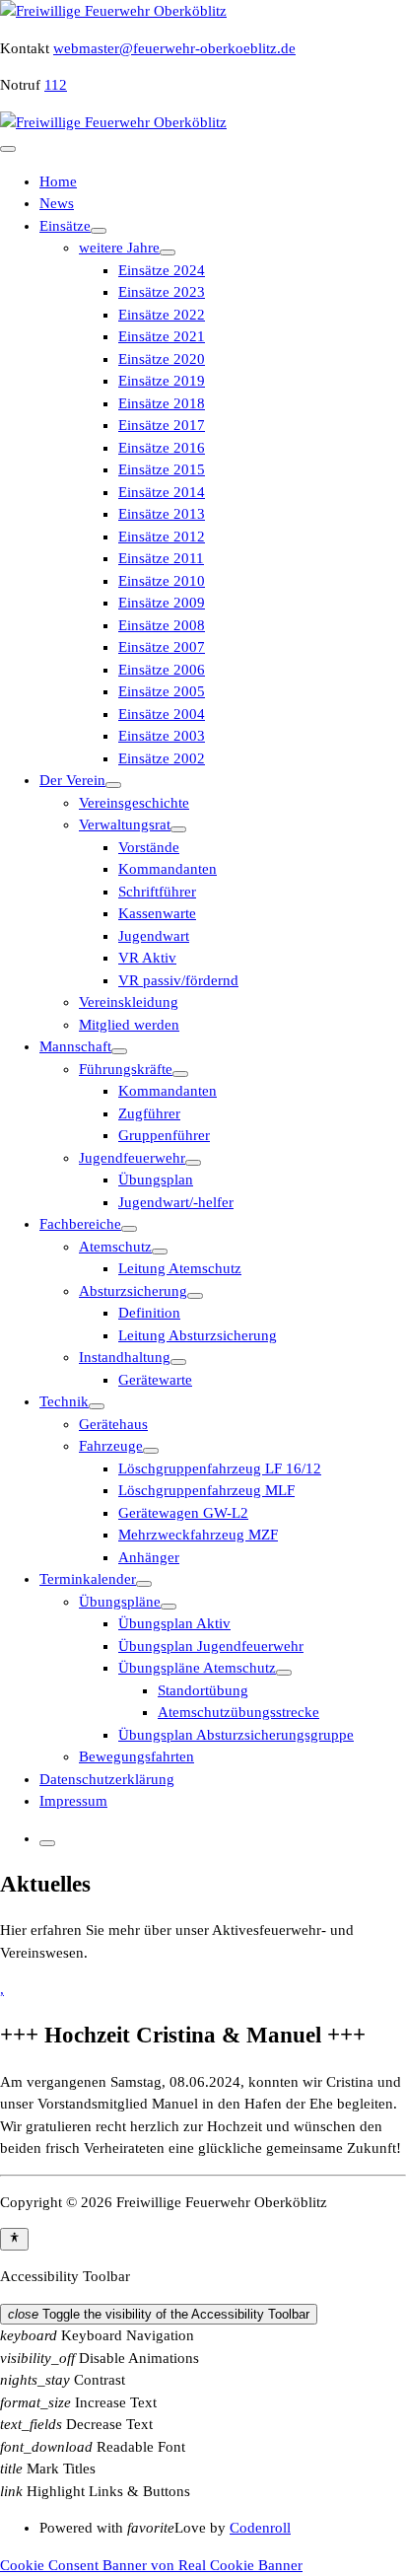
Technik (64, 1401)
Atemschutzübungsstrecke (238, 1712)
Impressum (73, 1801)
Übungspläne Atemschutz (197, 1668)
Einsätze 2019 (162, 381)
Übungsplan (156, 1180)
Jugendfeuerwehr (132, 1158)
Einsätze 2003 (162, 736)
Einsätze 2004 (162, 714)
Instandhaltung (125, 1357)
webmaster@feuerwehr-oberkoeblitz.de (174, 48)
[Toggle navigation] (8, 149)
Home (58, 181)
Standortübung (203, 1690)
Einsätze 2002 (162, 758)
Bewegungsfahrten (136, 1756)
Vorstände (149, 847)
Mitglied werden (129, 1025)
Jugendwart (154, 936)
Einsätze (65, 226)
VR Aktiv (147, 958)
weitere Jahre (119, 248)
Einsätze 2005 (162, 691)
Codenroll (260, 2528)
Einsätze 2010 (162, 581)
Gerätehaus (113, 1424)
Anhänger (149, 1557)
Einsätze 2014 (162, 492)
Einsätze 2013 (162, 514)
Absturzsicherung (133, 1291)
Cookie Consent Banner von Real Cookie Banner (151, 2565)
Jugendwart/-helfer (176, 1202)
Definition (149, 1313)
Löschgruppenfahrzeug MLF (206, 1490)
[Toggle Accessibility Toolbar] (14, 2239)
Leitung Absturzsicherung (198, 1335)
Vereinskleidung (129, 1002)
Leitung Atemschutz (180, 1268)
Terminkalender (88, 1579)
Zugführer (149, 1113)
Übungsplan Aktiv (174, 1623)
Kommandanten (168, 869)
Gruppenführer (164, 1135)
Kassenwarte (157, 913)
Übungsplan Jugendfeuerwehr (211, 1646)
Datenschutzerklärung (107, 1779)
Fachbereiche (80, 1224)
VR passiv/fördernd (178, 980)
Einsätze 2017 (162, 425)
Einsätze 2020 (162, 359)
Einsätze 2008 (162, 625)
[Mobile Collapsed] (99, 231)
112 (56, 85)
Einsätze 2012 (162, 537)
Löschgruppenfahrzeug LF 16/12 (220, 1468)
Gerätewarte (155, 1380)
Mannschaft (75, 1046)
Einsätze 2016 (162, 448)
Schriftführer (157, 892)
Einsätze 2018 (162, 403)
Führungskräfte (126, 1069)
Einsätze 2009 (162, 603)
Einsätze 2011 (161, 558)
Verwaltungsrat (125, 824)
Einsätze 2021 (162, 336)
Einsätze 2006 (162, 670)
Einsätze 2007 (162, 647)
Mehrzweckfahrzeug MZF (198, 1535)
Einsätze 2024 (162, 270)
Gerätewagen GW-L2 (183, 1513)
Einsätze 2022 (162, 315)
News (57, 203)
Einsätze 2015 (162, 469)
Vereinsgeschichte (134, 803)
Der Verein (72, 780)
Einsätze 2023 (162, 292)
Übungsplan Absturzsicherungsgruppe (236, 1735)
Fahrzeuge (111, 1446)
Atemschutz (115, 1247)
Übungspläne (120, 1602)
